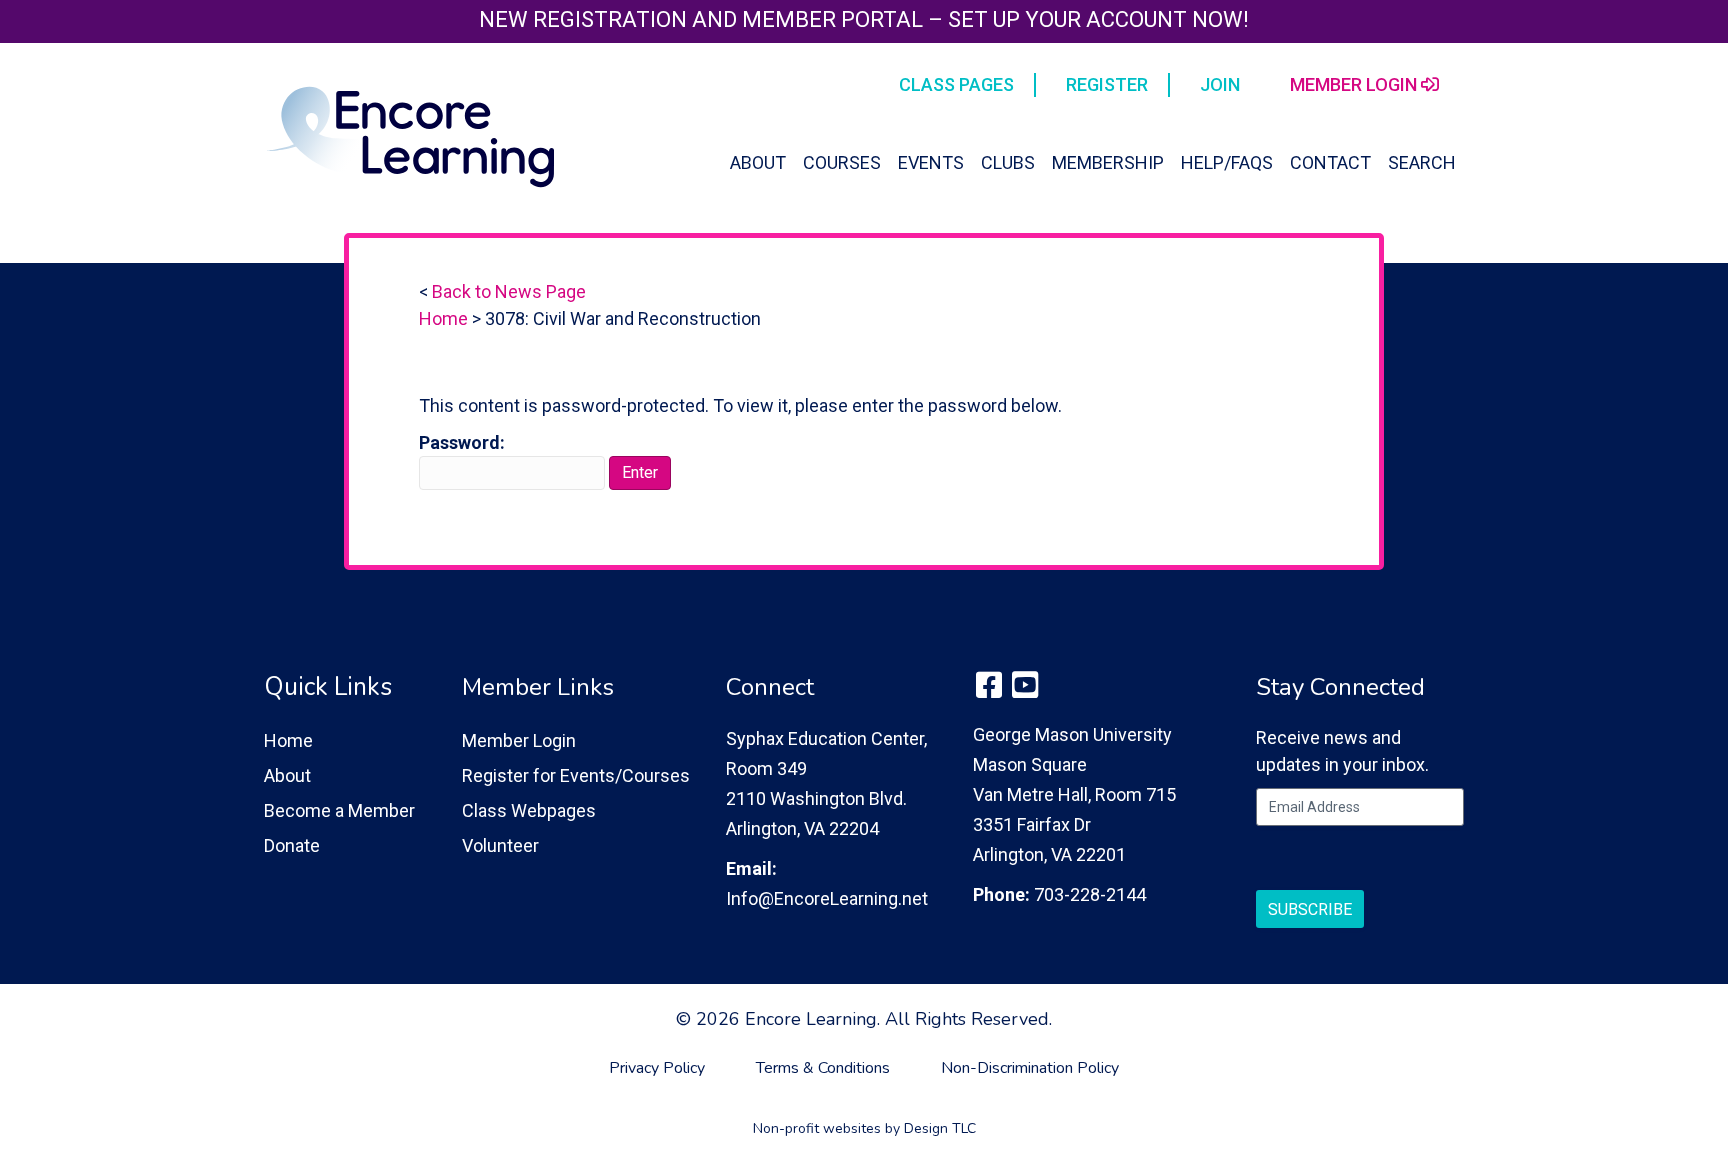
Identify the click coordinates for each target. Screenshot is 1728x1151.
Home (443, 318)
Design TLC (940, 1128)
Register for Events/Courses (576, 775)
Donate (292, 845)
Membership (1108, 162)
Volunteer (500, 845)
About (758, 162)
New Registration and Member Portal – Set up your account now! (864, 19)
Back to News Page (509, 291)
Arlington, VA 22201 (1049, 854)
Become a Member (339, 810)
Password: (462, 442)
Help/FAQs (1227, 162)
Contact (1330, 162)
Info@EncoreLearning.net (827, 898)
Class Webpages (529, 810)
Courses (842, 162)
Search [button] (1422, 162)
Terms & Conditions (823, 1068)
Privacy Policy (657, 1068)
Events (931, 162)
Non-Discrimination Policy (1030, 1068)
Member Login (519, 740)
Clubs (1008, 162)
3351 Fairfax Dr (1032, 824)
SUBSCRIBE (1310, 909)
